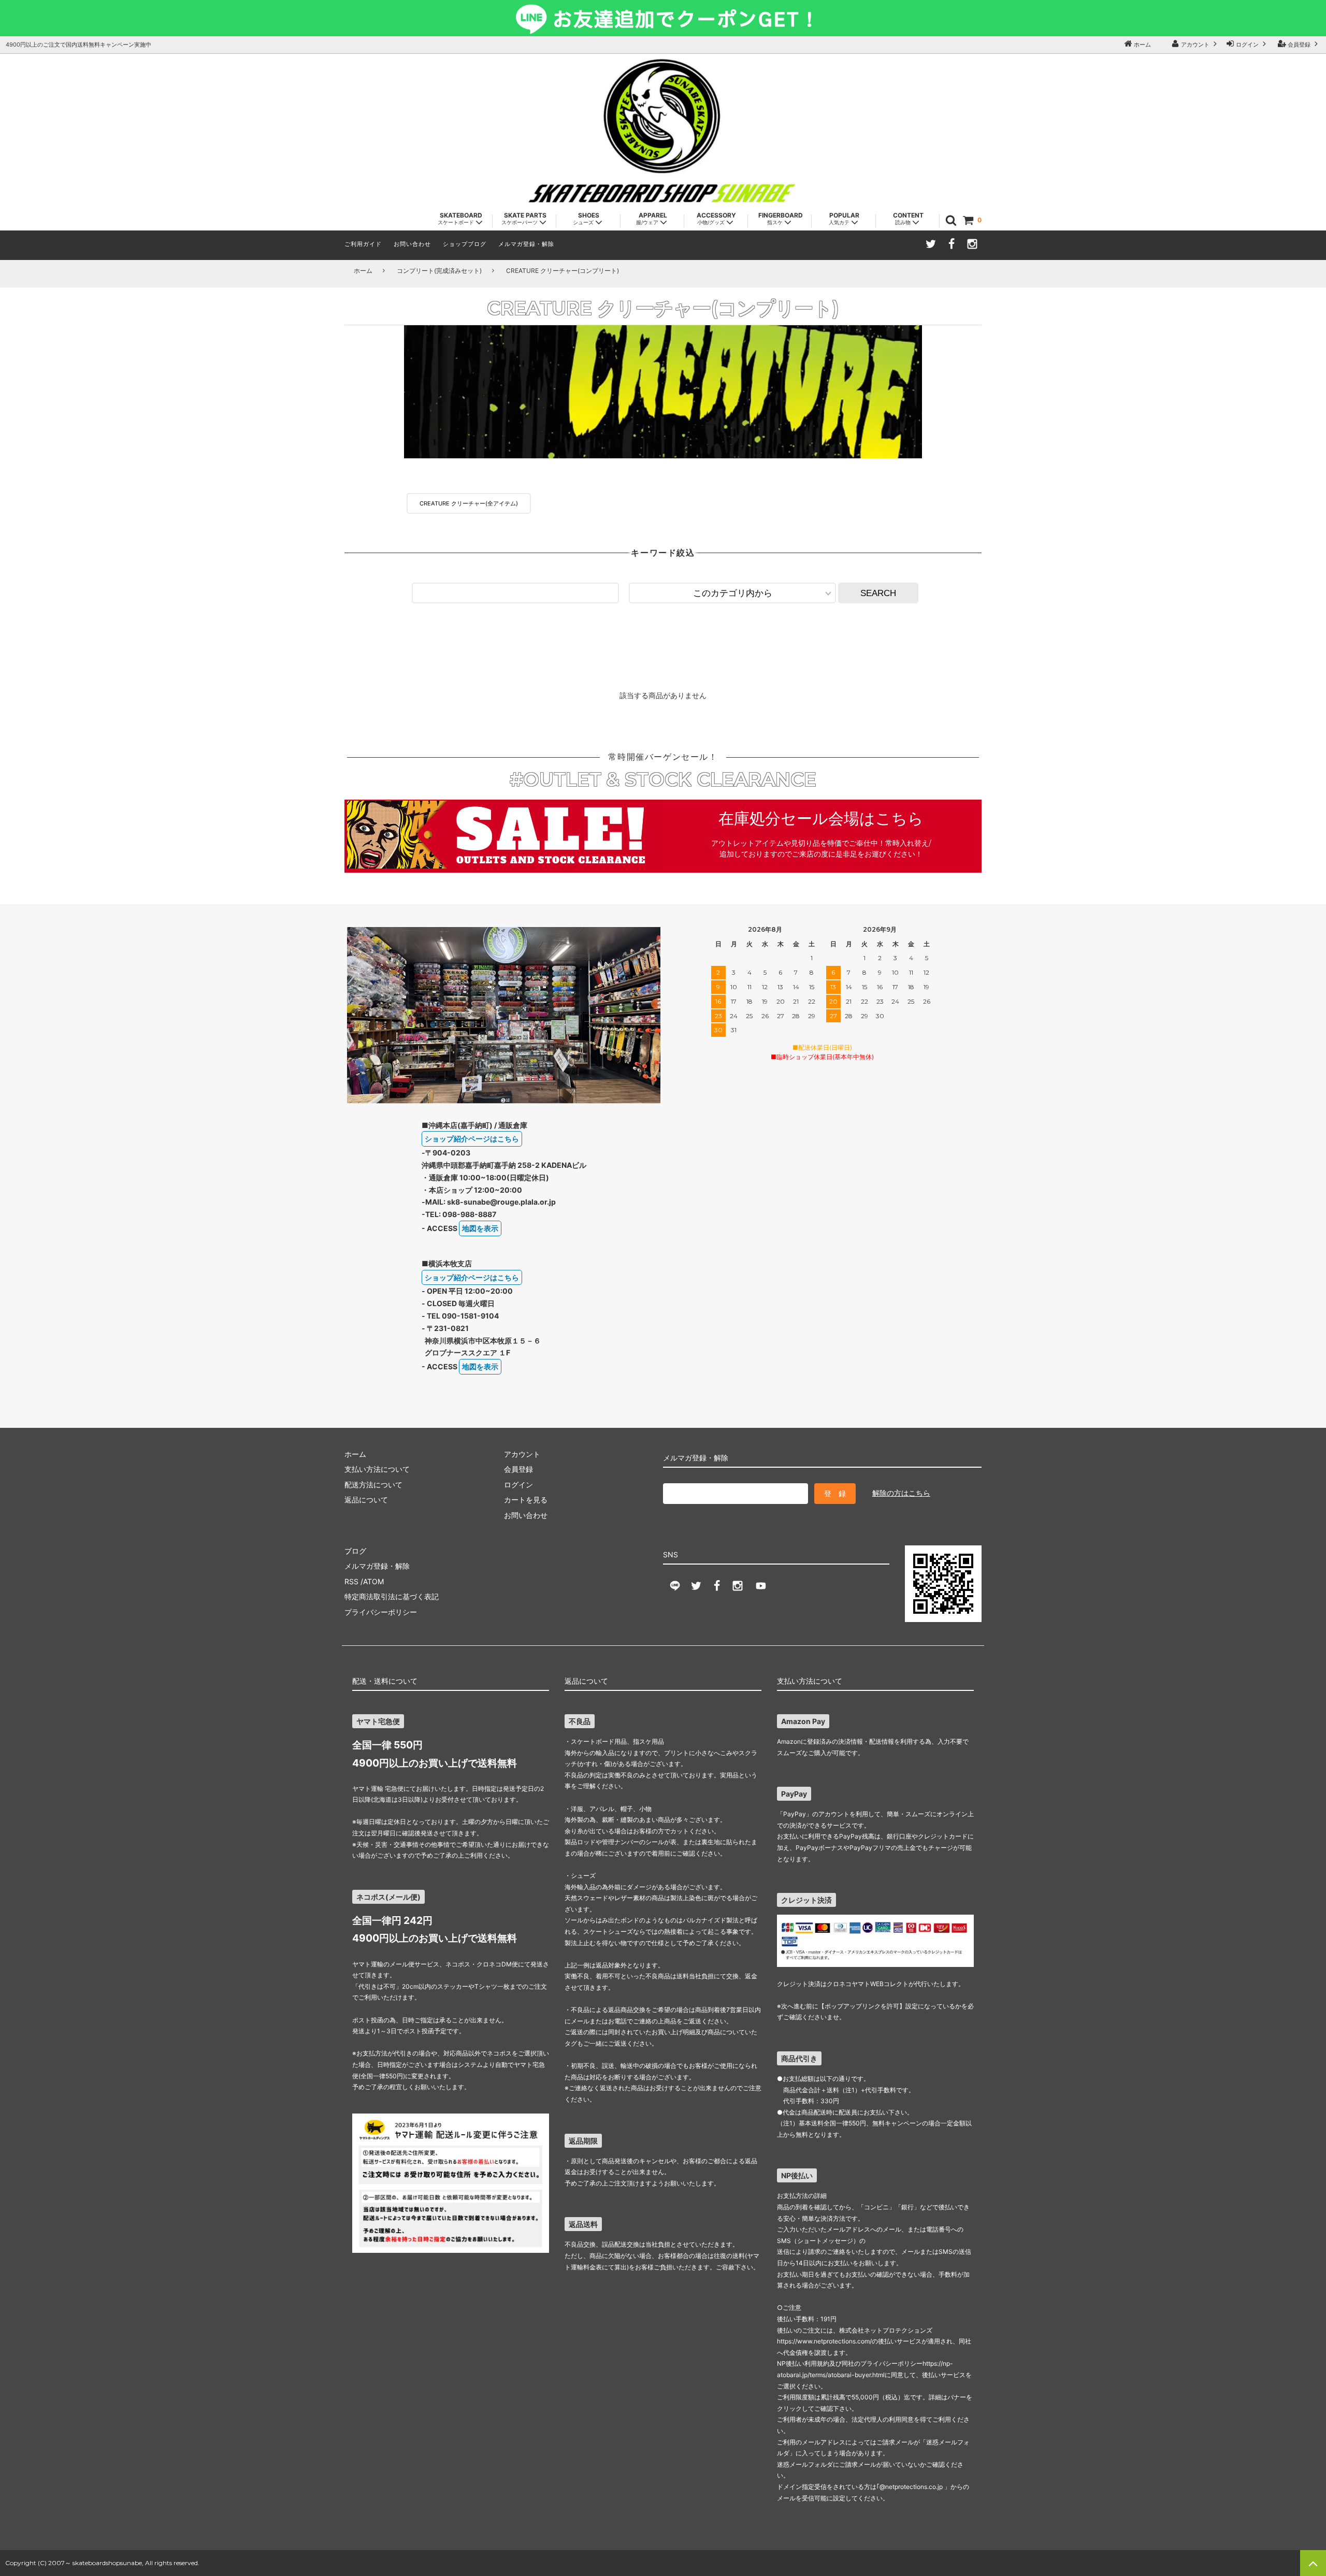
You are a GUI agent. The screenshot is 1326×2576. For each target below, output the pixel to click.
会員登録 (1299, 45)
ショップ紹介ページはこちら (472, 1139)
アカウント (1195, 45)
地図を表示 (480, 1228)
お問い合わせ (412, 244)
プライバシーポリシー (381, 1612)
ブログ (355, 1551)
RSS (351, 1581)
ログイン (1247, 45)
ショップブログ (465, 244)
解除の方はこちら (901, 1493)
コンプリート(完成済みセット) (439, 271)
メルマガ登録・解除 (526, 244)
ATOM (373, 1581)
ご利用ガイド (363, 244)
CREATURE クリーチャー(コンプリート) (563, 271)
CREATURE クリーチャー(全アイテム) (469, 503)
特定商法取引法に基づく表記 (392, 1596)
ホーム (1142, 45)
